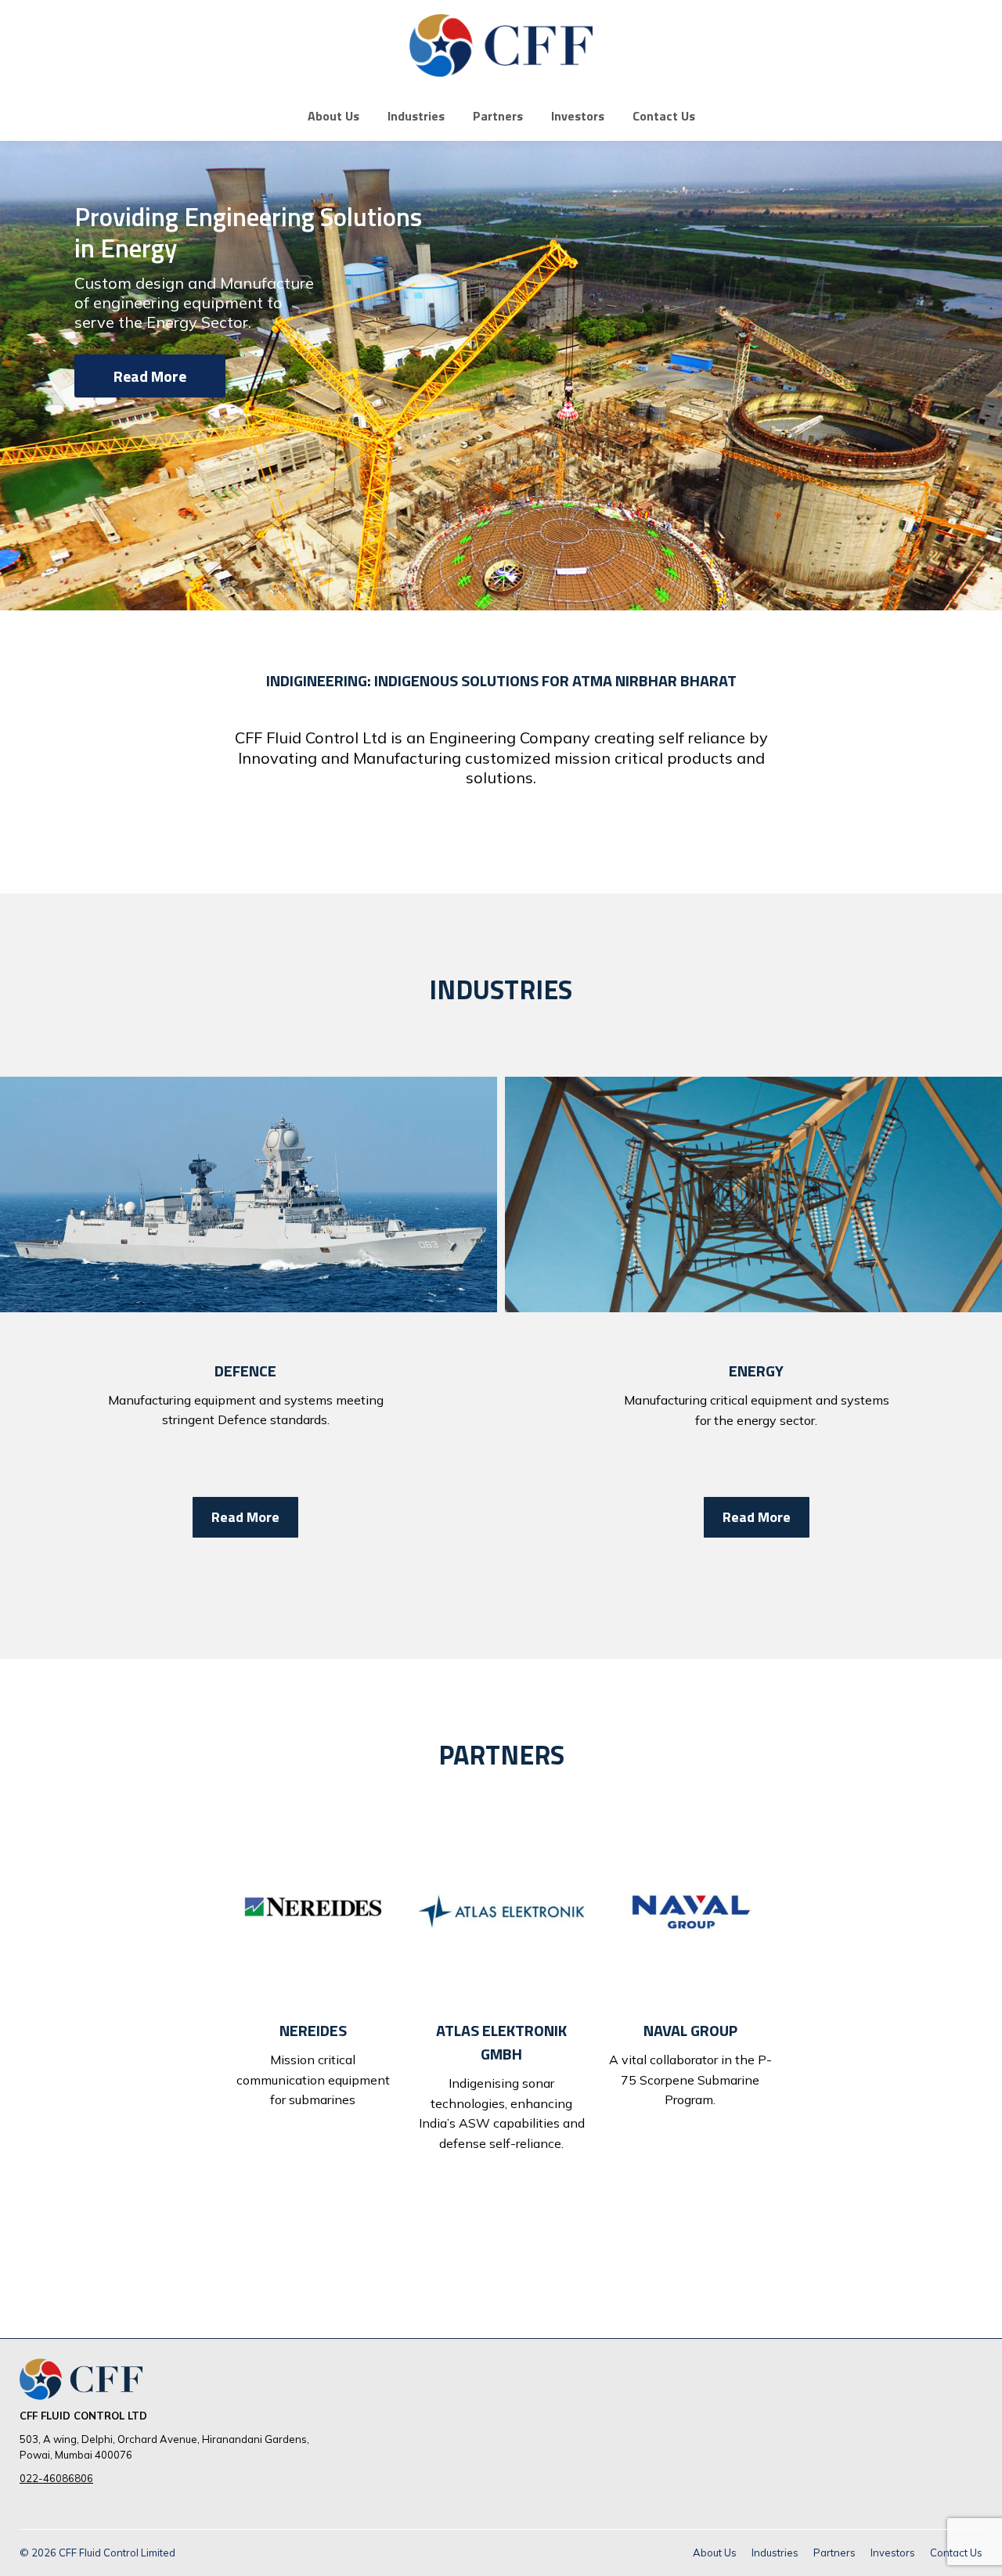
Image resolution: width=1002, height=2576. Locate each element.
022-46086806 (56, 2478)
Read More (150, 376)
